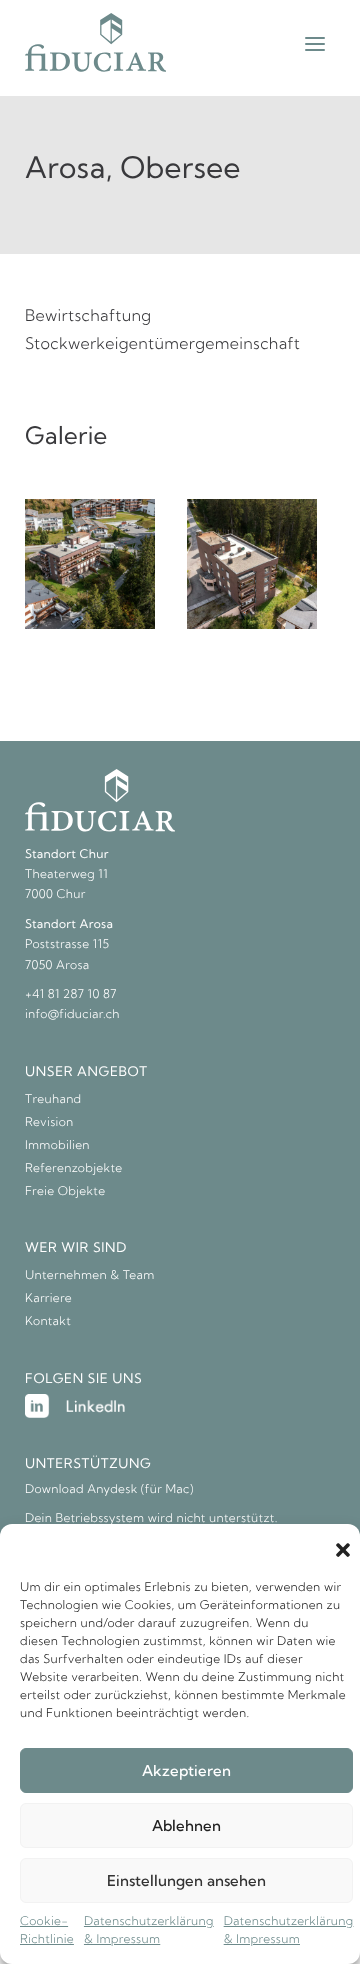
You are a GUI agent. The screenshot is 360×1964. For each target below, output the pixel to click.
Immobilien (57, 1145)
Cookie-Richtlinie (47, 1930)
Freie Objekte (65, 1191)
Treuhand (53, 1099)
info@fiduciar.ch (72, 1014)
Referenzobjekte (73, 1168)
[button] (343, 1549)
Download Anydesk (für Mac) (109, 1489)
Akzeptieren (186, 1770)
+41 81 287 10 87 (71, 994)
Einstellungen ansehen (186, 1880)
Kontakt (48, 1321)
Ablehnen (186, 1825)
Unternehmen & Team (90, 1275)
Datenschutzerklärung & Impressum (149, 1930)
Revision (49, 1122)
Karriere (48, 1298)
